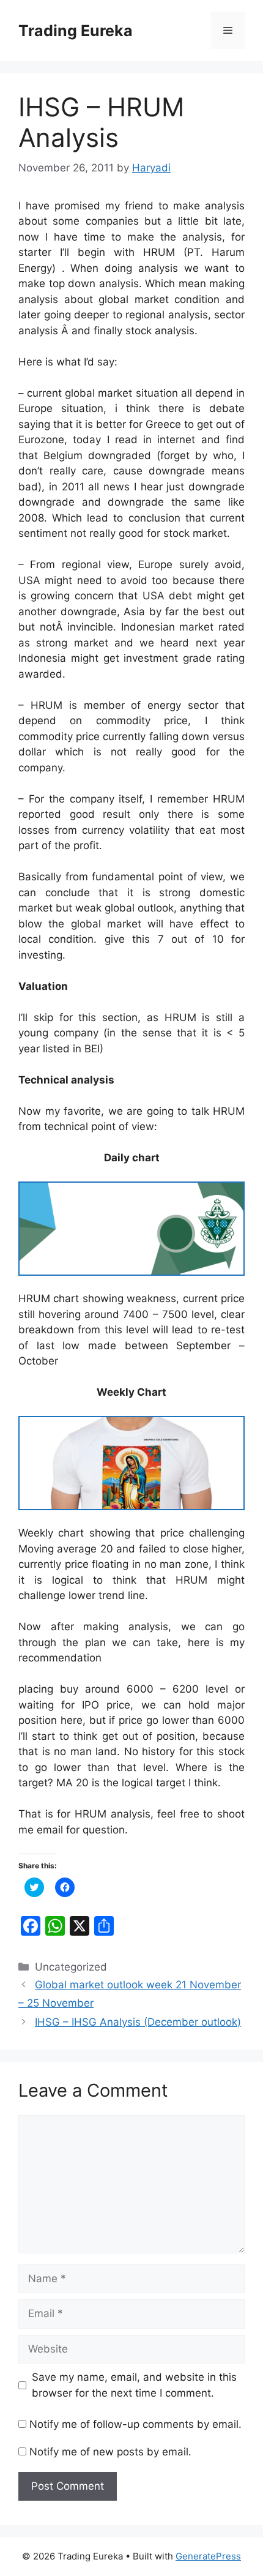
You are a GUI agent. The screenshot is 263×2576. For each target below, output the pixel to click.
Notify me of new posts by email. (110, 2452)
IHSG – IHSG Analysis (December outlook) (138, 2022)
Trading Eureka (76, 31)
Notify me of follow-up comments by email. (135, 2424)
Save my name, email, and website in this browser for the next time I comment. (134, 2385)
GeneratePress (208, 2556)
